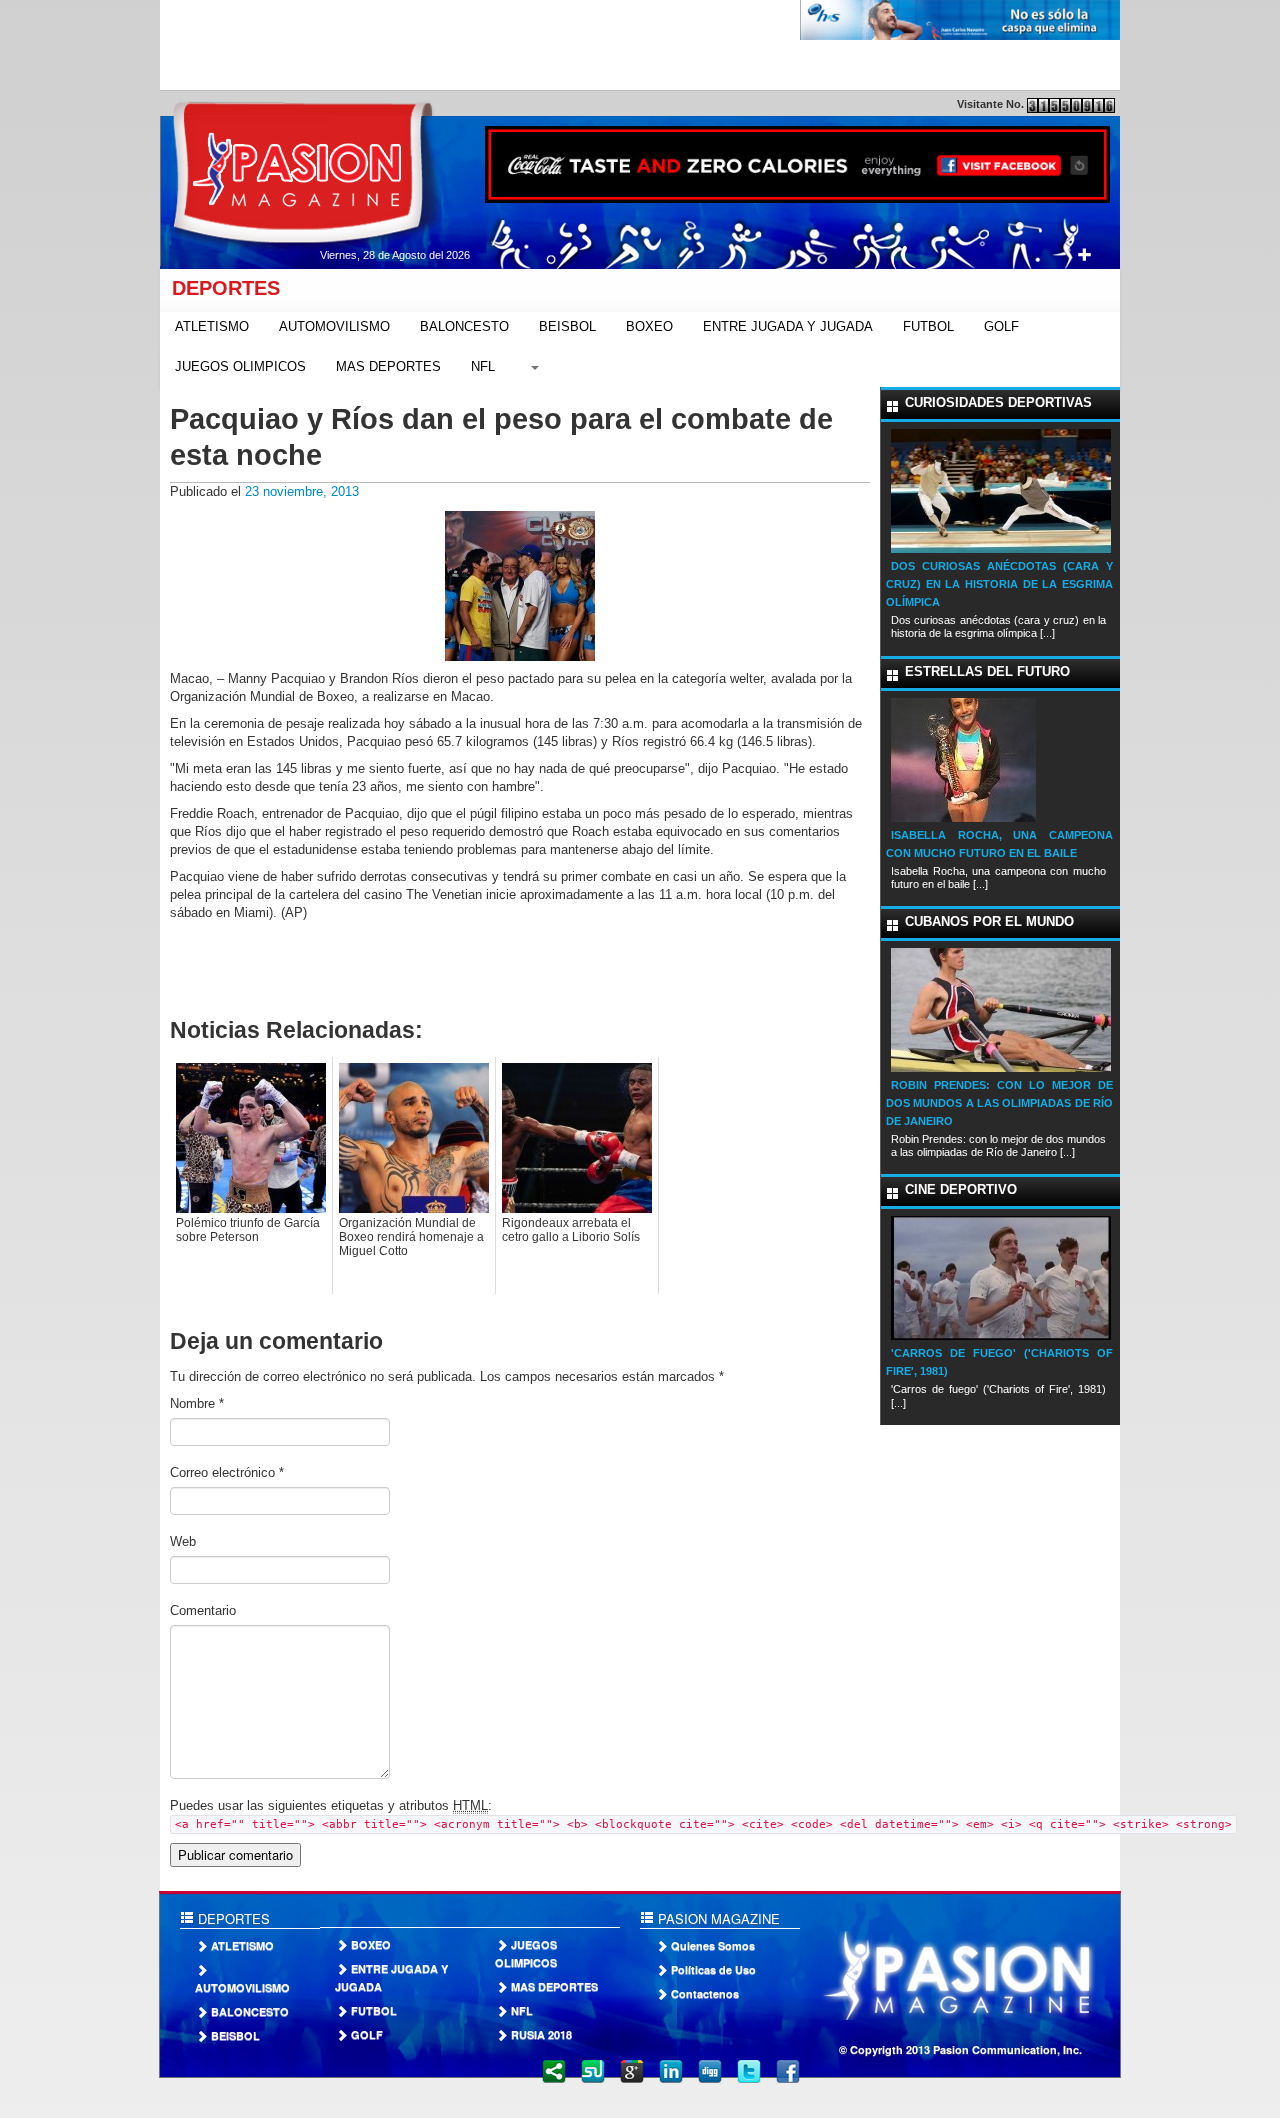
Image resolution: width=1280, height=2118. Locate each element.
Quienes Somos (713, 1945)
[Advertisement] (524, 45)
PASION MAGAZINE (717, 1918)
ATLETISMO (212, 326)
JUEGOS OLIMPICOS (240, 366)
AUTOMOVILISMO (334, 326)
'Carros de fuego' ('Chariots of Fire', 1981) (999, 1362)
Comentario (203, 1610)
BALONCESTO (464, 326)
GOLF (1001, 326)
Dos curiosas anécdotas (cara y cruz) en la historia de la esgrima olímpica (999, 584)
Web (183, 1541)
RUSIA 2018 (541, 2034)
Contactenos (705, 1993)
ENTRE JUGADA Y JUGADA (788, 326)
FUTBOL (928, 326)
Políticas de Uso (713, 1969)
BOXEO (649, 326)
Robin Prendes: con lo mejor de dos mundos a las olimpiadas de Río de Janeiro (999, 1103)
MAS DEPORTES (388, 366)
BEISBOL (567, 326)
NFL (483, 366)
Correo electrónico (227, 1472)
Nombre (197, 1403)
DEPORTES (220, 288)
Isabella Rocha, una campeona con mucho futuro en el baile (999, 844)
